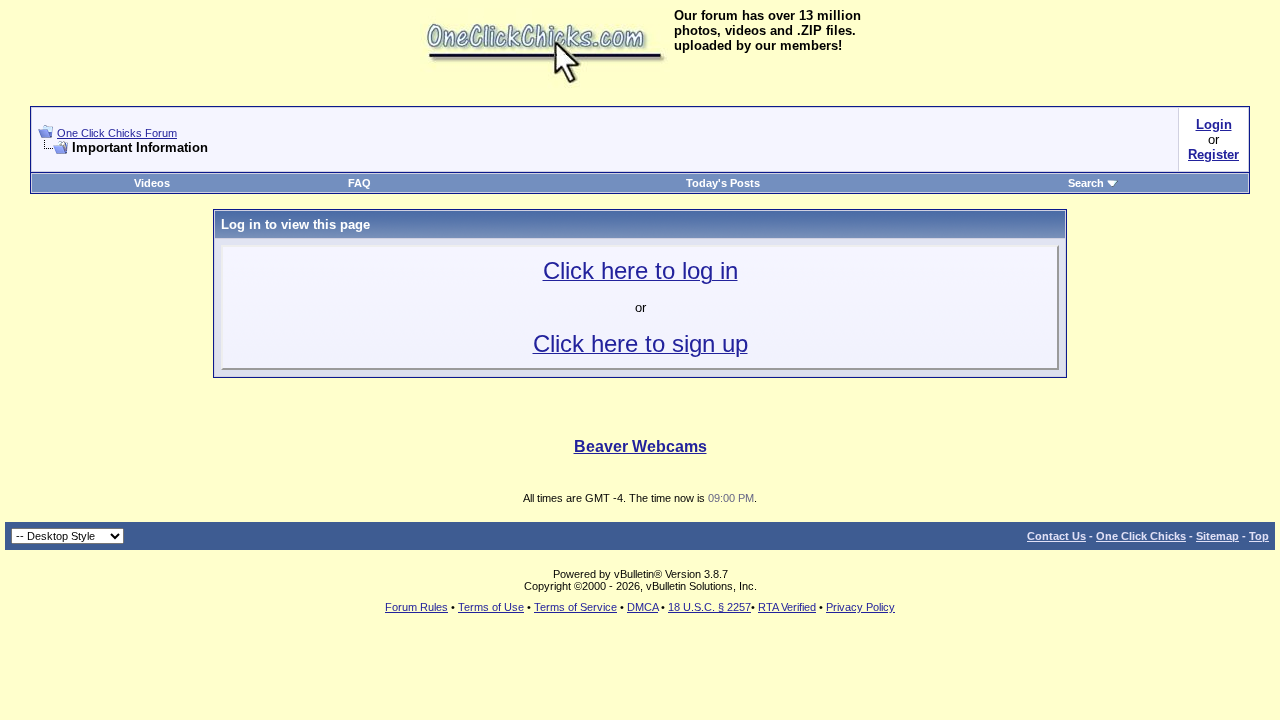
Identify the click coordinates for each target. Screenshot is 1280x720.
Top (1259, 536)
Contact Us (1056, 536)
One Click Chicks (1141, 536)
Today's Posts (723, 183)
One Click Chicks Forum (117, 133)
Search (1086, 183)
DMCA (642, 607)
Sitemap (1217, 536)
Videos (152, 183)
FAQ (359, 183)
